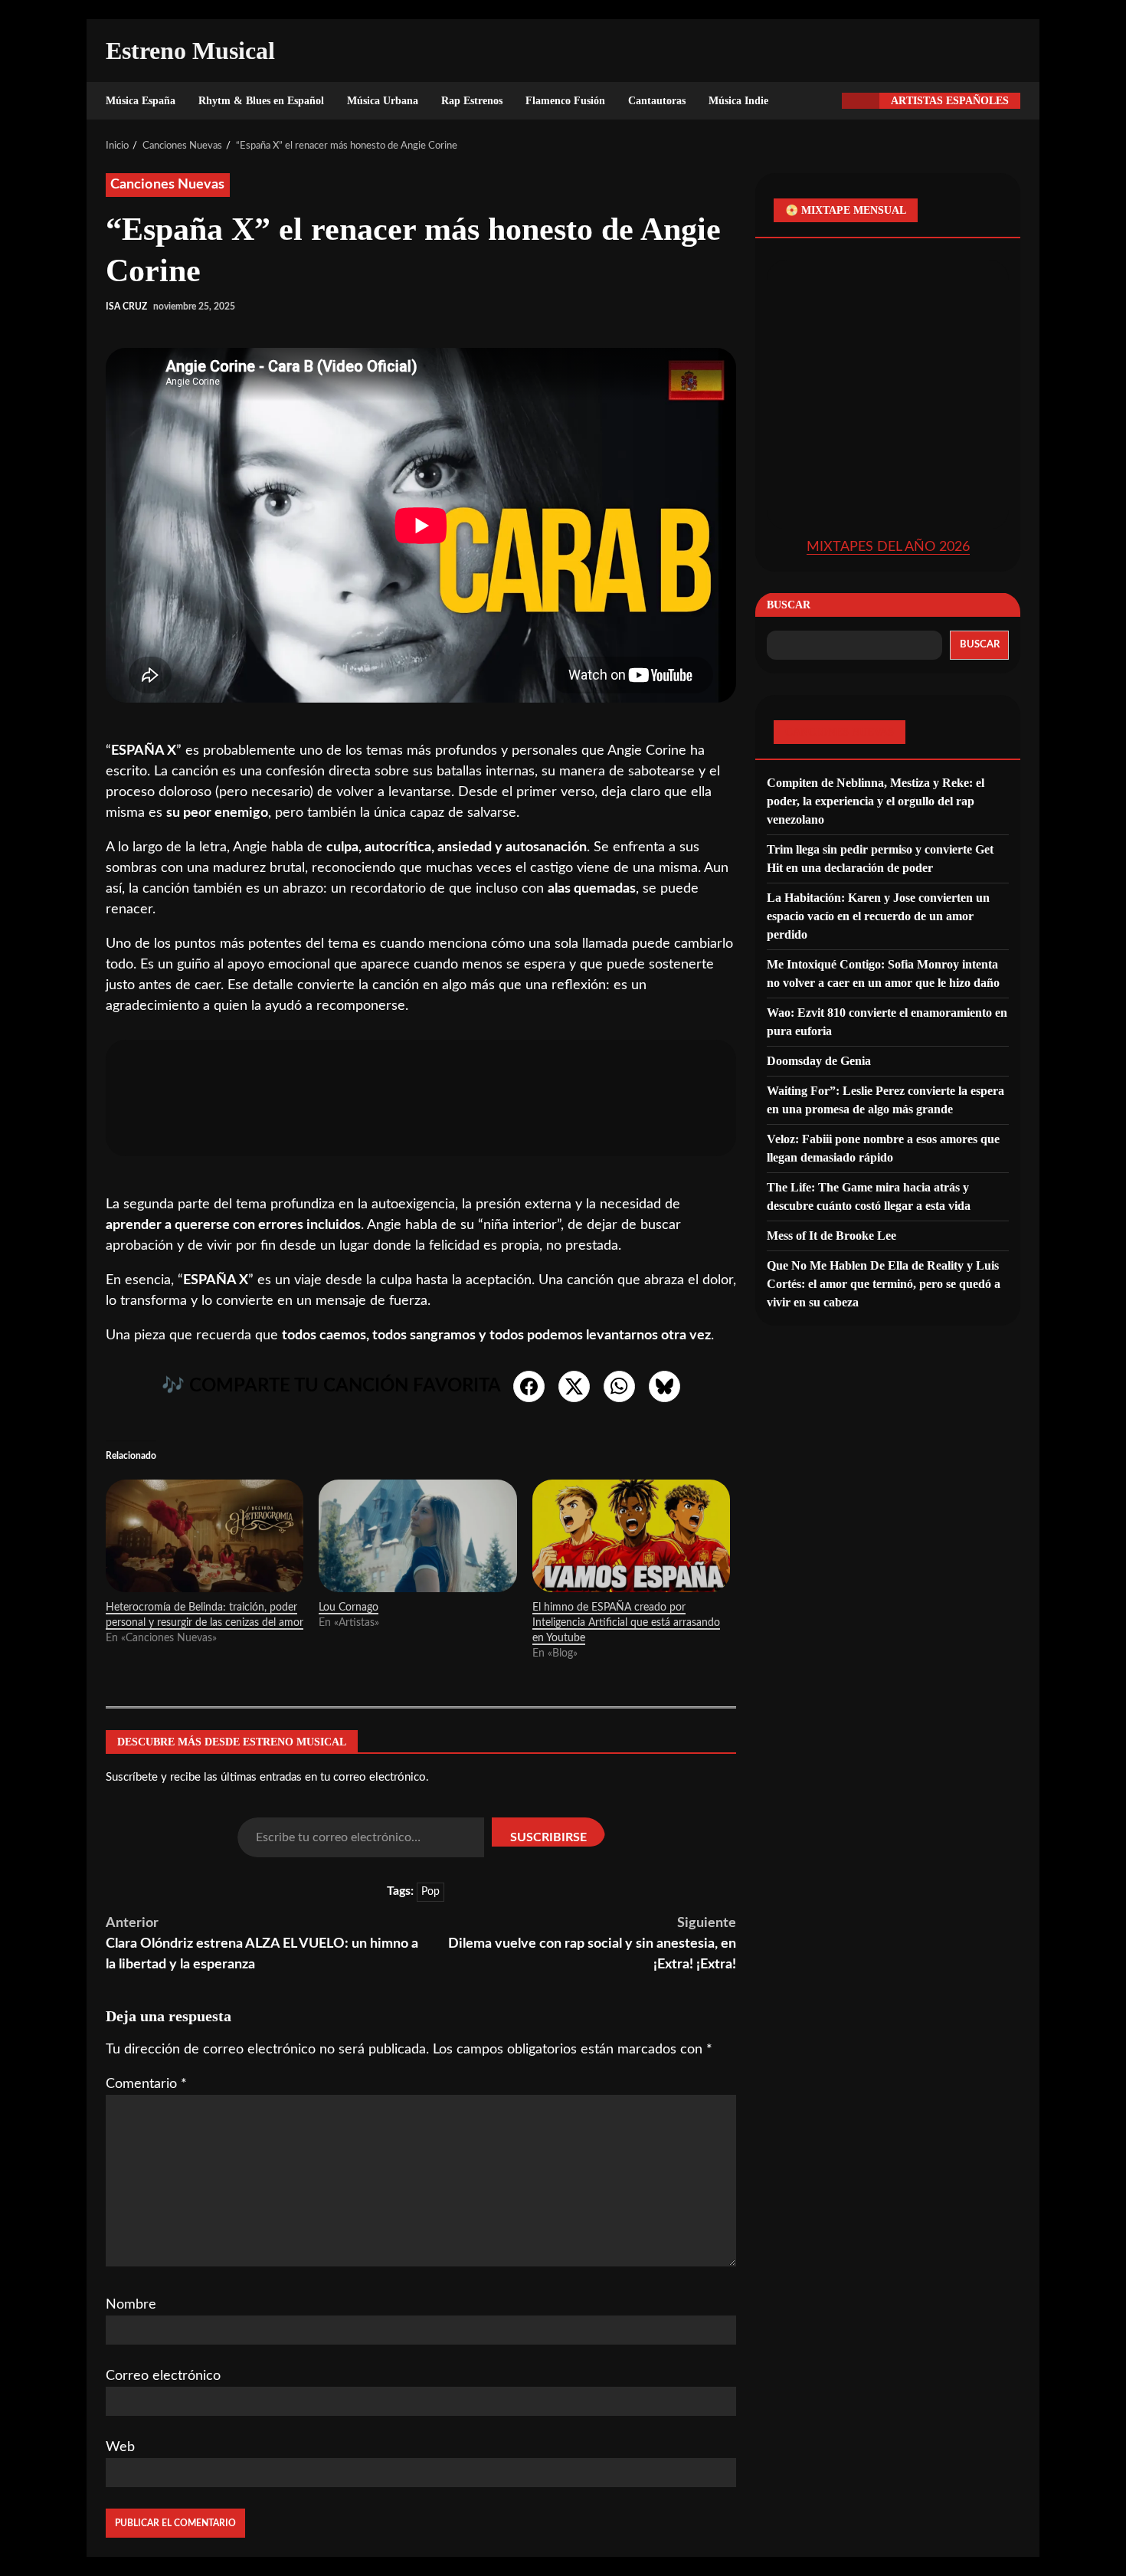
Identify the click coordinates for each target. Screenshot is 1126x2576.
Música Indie (738, 101)
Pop (430, 1892)
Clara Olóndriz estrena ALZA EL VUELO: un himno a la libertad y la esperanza (262, 1944)
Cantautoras (657, 101)
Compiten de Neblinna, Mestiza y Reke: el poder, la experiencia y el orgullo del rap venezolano (876, 800)
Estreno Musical (190, 51)
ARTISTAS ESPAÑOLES (950, 101)
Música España (141, 101)
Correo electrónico (163, 2376)
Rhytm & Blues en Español (261, 101)
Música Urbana (383, 101)
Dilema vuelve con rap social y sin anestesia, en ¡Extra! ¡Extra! (592, 1944)
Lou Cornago (349, 1608)
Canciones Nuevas (168, 185)
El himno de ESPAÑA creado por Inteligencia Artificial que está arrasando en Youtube (626, 1623)
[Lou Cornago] (417, 1536)
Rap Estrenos (472, 101)
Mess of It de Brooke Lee (831, 1235)
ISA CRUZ (126, 306)
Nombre (131, 2305)
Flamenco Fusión (565, 101)
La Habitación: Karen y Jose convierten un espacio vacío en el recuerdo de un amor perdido (878, 915)
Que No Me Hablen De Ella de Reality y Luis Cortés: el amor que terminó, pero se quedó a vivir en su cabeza (884, 1283)
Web (120, 2447)
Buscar (789, 604)
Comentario (146, 2084)
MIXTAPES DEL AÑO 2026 (888, 546)
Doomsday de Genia (819, 1060)
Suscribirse (548, 1837)
